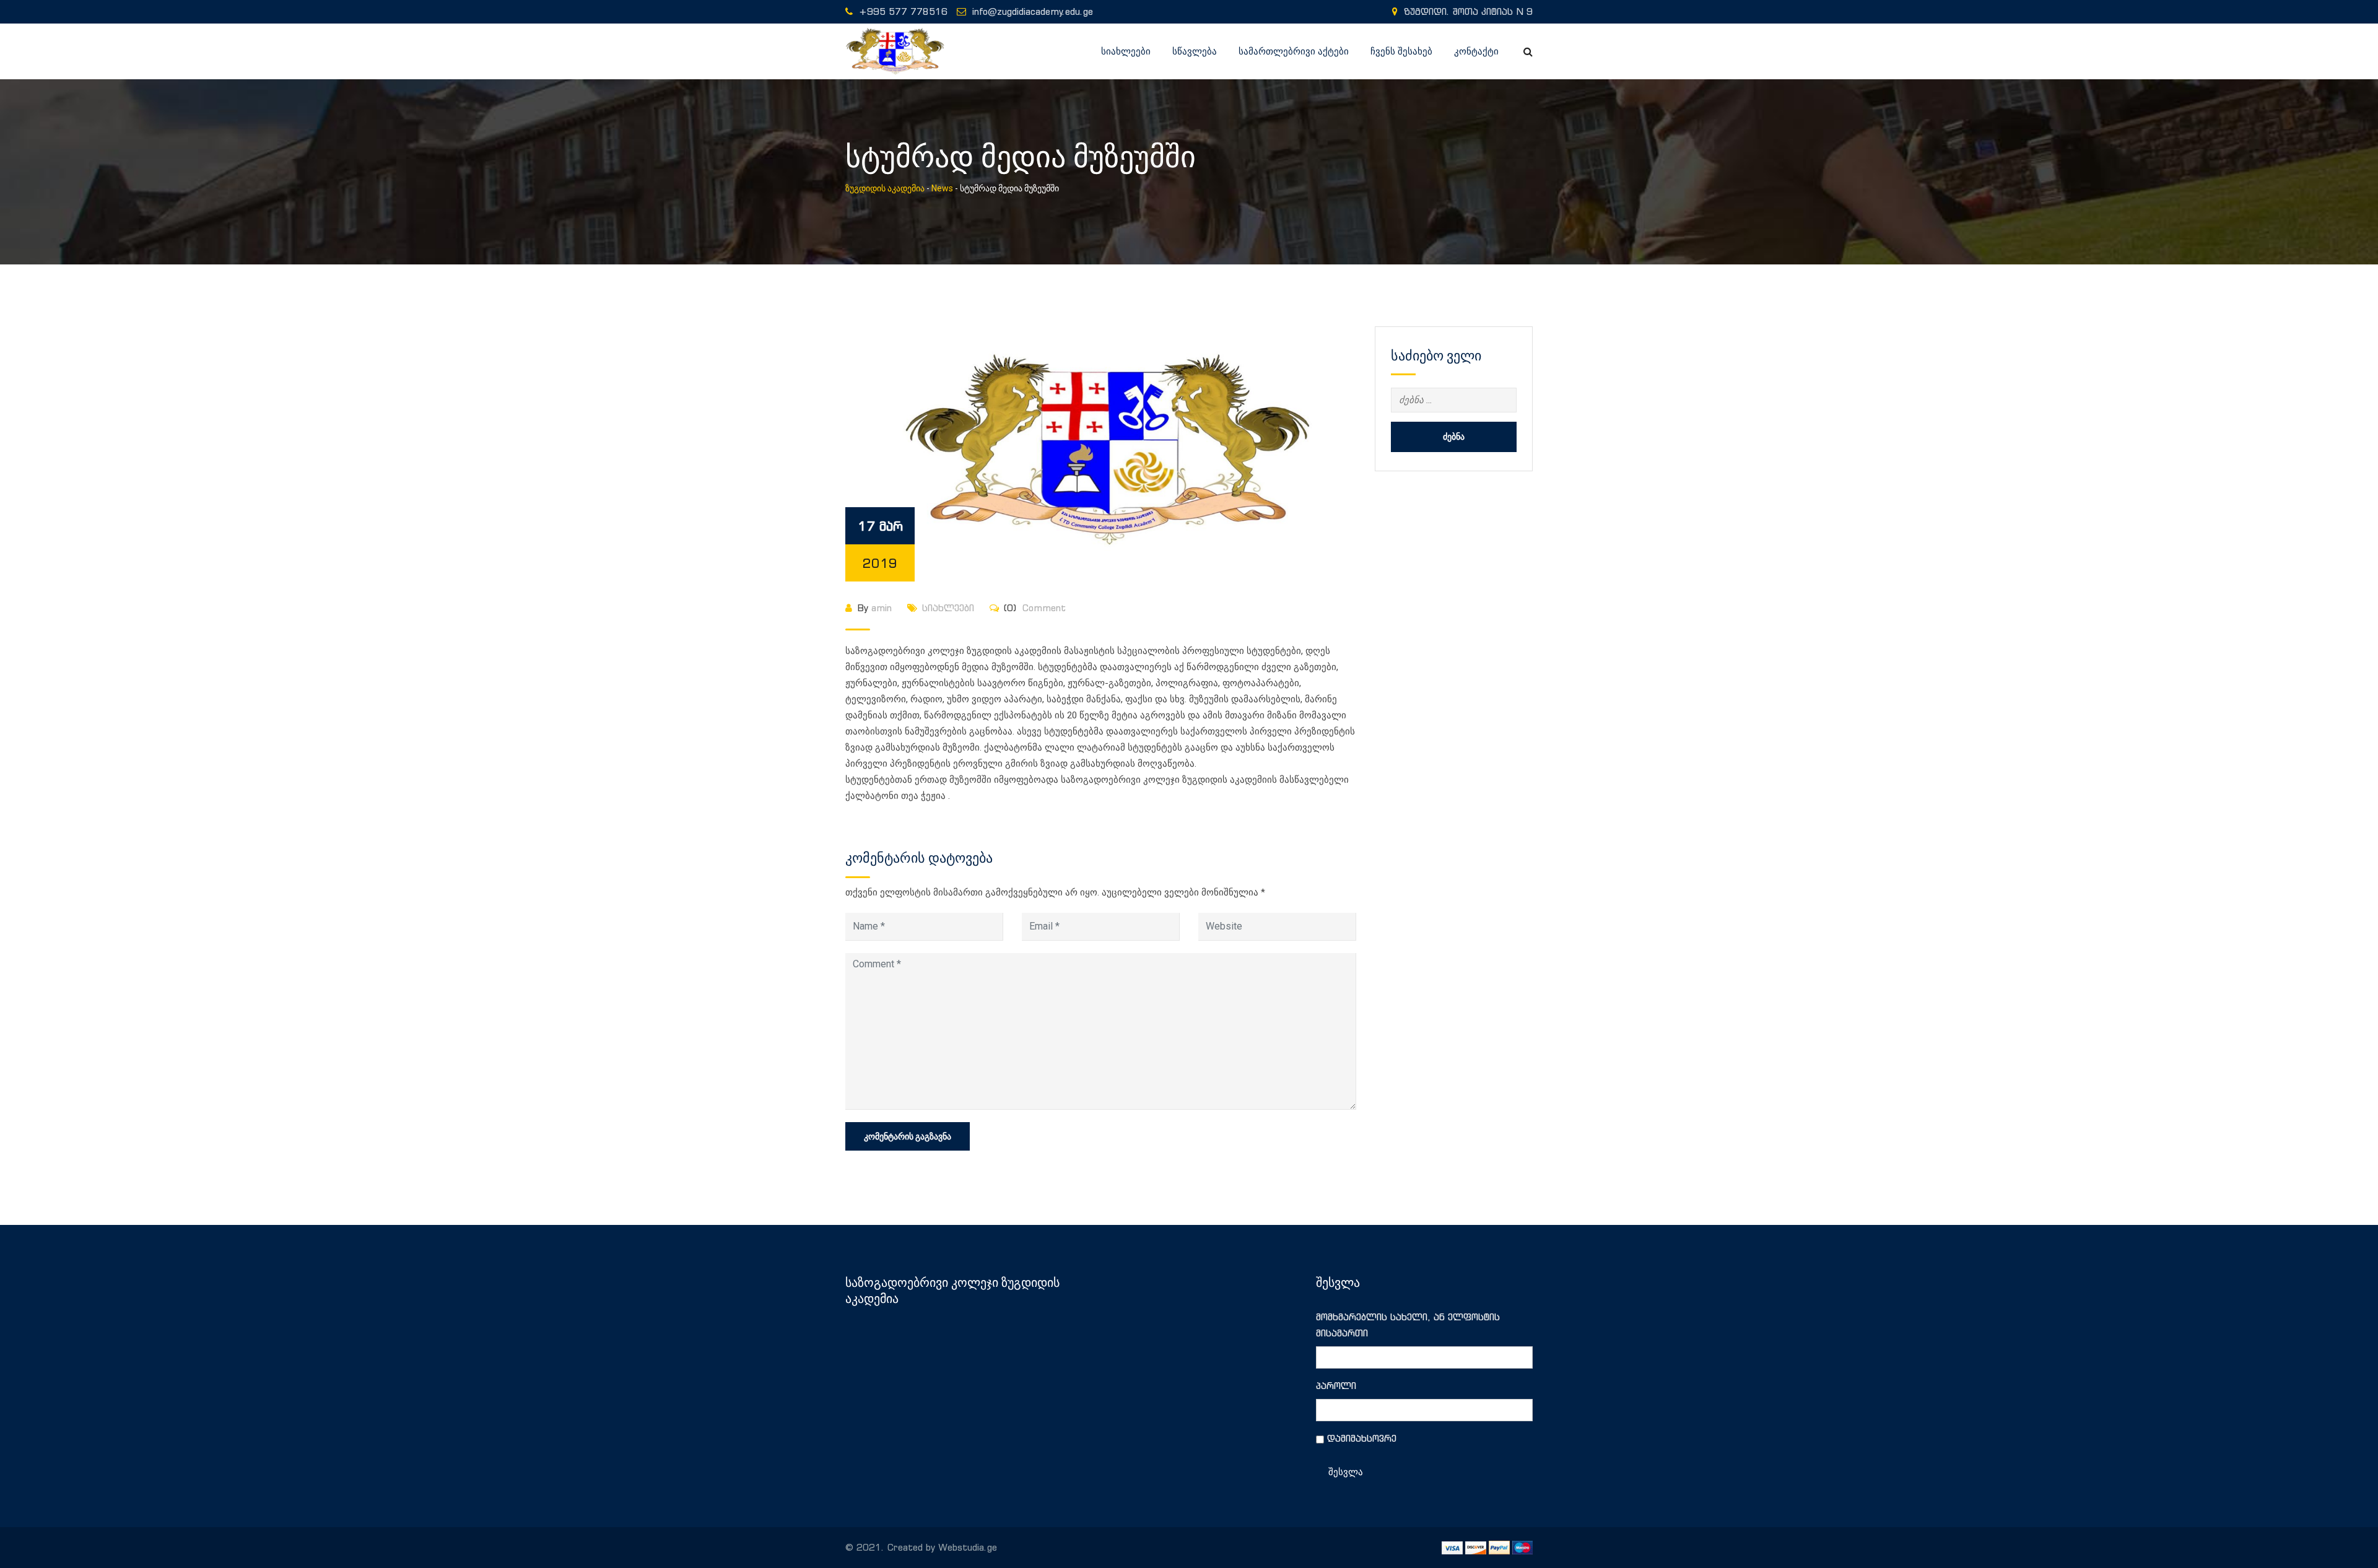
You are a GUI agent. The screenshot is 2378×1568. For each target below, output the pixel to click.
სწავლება (1195, 51)
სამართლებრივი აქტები (1294, 51)
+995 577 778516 (903, 11)
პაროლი (1336, 1386)
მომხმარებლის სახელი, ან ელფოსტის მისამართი (1408, 1325)
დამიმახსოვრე (1362, 1438)
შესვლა (1346, 1472)
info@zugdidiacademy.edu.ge (1033, 11)
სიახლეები (1126, 51)
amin (882, 608)
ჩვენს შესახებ (1401, 51)
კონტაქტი (1476, 51)
